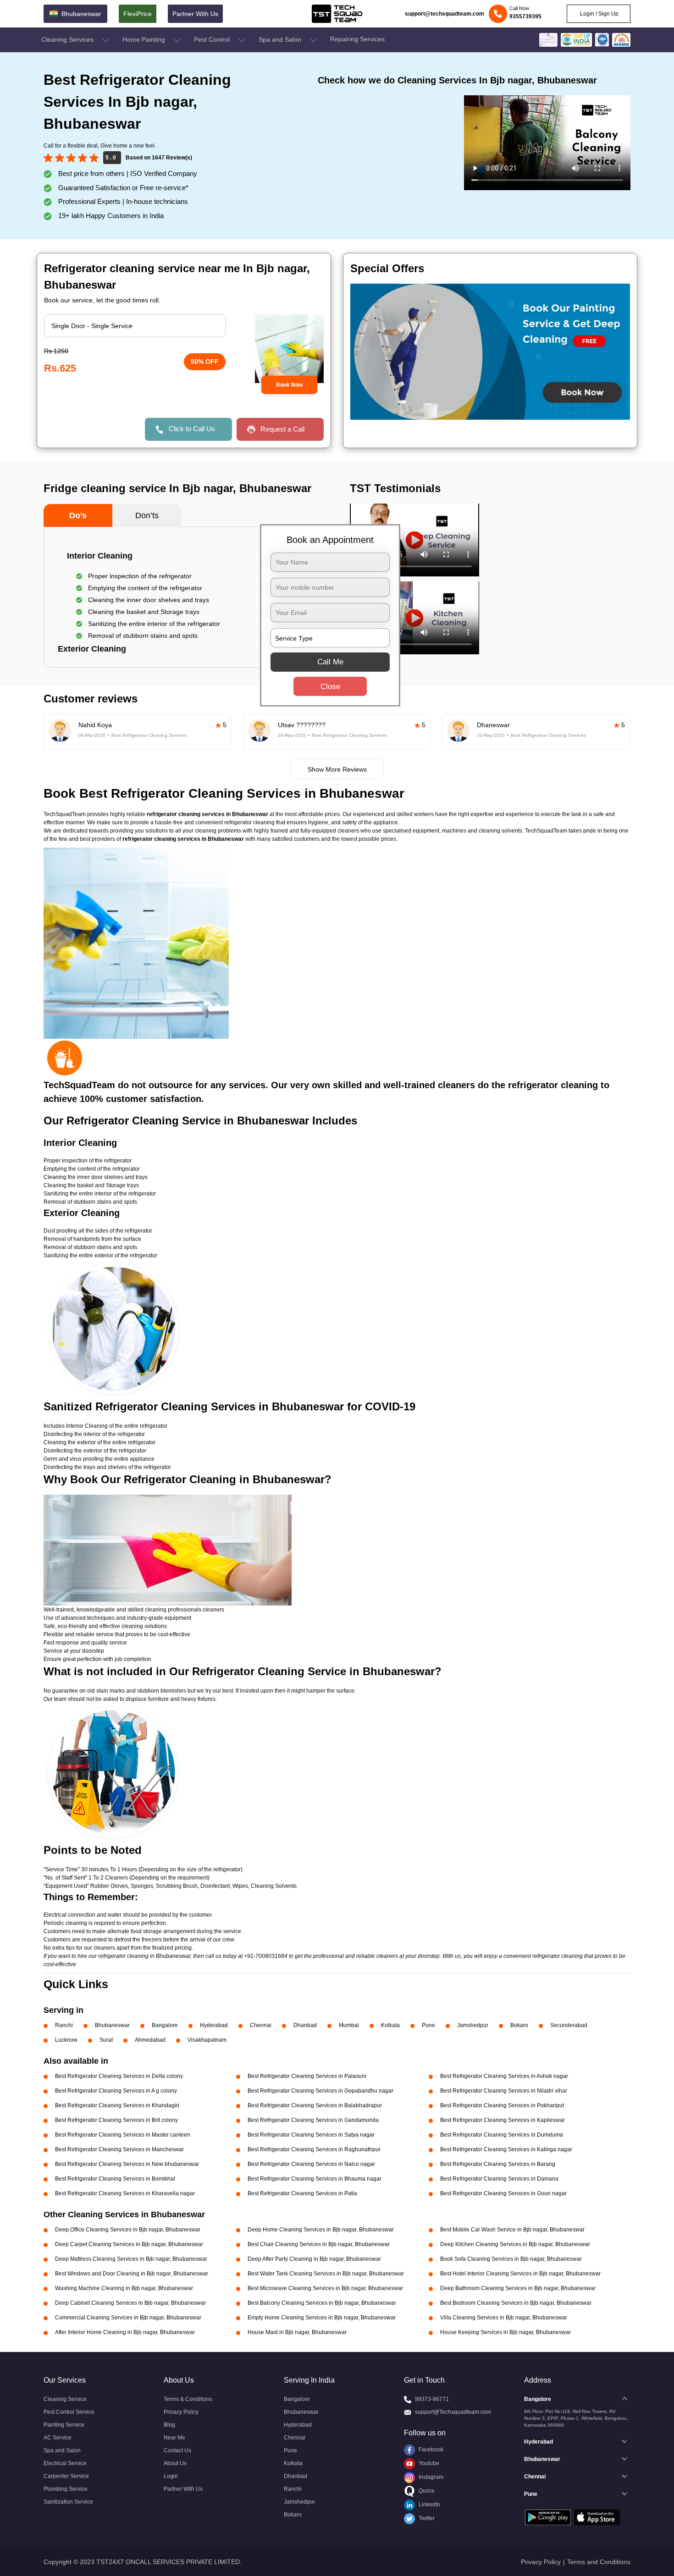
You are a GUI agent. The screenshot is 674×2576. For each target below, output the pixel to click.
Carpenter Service (66, 2476)
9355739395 (525, 16)
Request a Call (282, 429)
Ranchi (64, 2025)
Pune (428, 2025)
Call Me (330, 662)
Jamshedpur (473, 2025)
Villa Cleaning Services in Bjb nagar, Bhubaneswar (504, 2318)
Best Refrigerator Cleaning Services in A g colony (116, 2091)
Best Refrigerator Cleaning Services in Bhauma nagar (315, 2179)
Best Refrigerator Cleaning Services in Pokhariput (502, 2105)
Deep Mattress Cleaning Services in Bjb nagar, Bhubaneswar (131, 2259)
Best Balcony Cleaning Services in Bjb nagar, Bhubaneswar (322, 2303)
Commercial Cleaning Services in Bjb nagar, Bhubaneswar (128, 2318)
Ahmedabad (150, 2040)
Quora (426, 2491)
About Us (175, 2463)
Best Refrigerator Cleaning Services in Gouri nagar (503, 2193)
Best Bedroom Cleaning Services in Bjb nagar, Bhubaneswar (516, 2303)
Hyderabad (214, 2025)
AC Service (58, 2438)
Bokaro (519, 2025)
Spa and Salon (281, 39)
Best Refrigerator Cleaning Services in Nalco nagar (311, 2164)
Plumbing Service (66, 2489)
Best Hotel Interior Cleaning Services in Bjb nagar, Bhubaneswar (520, 2274)
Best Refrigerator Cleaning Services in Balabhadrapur (315, 2105)
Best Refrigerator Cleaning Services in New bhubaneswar (127, 2164)
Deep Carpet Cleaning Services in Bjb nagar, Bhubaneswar (129, 2244)
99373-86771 (432, 2399)
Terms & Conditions (188, 2399)
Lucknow (66, 2040)
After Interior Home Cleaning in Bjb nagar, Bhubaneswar (125, 2332)
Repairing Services (357, 39)
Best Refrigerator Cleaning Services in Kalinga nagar (506, 2149)
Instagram (430, 2477)
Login (171, 2476)
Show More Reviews (337, 769)
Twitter (426, 2518)
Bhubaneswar (112, 2025)
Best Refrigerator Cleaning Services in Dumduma (502, 2135)
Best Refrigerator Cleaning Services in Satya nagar (311, 2135)
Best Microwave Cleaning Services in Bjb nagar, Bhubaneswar (325, 2288)
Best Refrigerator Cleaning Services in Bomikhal (115, 2179)
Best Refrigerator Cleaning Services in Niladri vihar (504, 2091)
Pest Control (213, 39)
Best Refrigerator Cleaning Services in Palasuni (307, 2076)
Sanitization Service (68, 2502)
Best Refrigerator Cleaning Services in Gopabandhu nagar (320, 2091)
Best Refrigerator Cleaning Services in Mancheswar (119, 2149)
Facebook (430, 2450)
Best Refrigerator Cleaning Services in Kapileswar (503, 2120)
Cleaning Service (65, 2399)
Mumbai (349, 2025)
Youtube (428, 2463)
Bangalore (165, 2025)
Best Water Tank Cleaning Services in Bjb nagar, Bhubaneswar (326, 2274)
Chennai (261, 2025)
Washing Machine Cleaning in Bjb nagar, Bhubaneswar (124, 2288)
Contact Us (177, 2450)
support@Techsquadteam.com (453, 2412)
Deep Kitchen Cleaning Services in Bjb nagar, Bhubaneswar (515, 2244)
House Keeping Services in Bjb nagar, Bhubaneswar (505, 2332)
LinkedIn (429, 2505)
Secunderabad (569, 2025)
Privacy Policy (181, 2412)
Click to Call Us (192, 429)
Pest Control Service (69, 2412)
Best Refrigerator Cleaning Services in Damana (499, 2179)
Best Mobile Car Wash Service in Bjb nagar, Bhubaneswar (512, 2230)
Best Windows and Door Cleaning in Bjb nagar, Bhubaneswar (132, 2274)
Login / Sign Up (599, 14)
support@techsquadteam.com (445, 14)
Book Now (289, 385)
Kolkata (390, 2025)
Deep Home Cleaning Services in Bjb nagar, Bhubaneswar (321, 2230)
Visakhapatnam (207, 2040)
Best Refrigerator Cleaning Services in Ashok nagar (504, 2076)
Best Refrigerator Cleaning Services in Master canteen (123, 2135)
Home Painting (145, 39)
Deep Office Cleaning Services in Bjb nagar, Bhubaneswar (128, 2230)
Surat (106, 2040)
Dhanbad (305, 2025)
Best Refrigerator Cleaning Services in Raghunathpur (314, 2149)
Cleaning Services (68, 39)
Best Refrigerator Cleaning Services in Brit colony (116, 2120)
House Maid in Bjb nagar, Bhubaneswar (297, 2332)
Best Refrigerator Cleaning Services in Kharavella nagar (125, 2193)
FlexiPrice (138, 14)
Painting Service (64, 2425)
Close (330, 687)
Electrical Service (65, 2463)
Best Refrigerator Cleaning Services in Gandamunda (313, 2120)
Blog (169, 2425)
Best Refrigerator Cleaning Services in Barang (498, 2164)
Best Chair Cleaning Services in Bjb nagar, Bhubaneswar (319, 2244)
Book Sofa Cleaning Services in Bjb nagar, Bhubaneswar (511, 2259)
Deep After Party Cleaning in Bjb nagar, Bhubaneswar (314, 2259)
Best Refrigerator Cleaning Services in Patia (302, 2193)
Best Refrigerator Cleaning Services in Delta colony (119, 2076)
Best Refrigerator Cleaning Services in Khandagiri (117, 2105)
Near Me (174, 2438)
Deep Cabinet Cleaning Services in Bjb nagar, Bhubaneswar (130, 2303)
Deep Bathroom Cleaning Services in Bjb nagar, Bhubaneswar (518, 2288)
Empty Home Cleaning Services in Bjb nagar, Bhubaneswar (322, 2318)
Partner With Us (195, 14)
